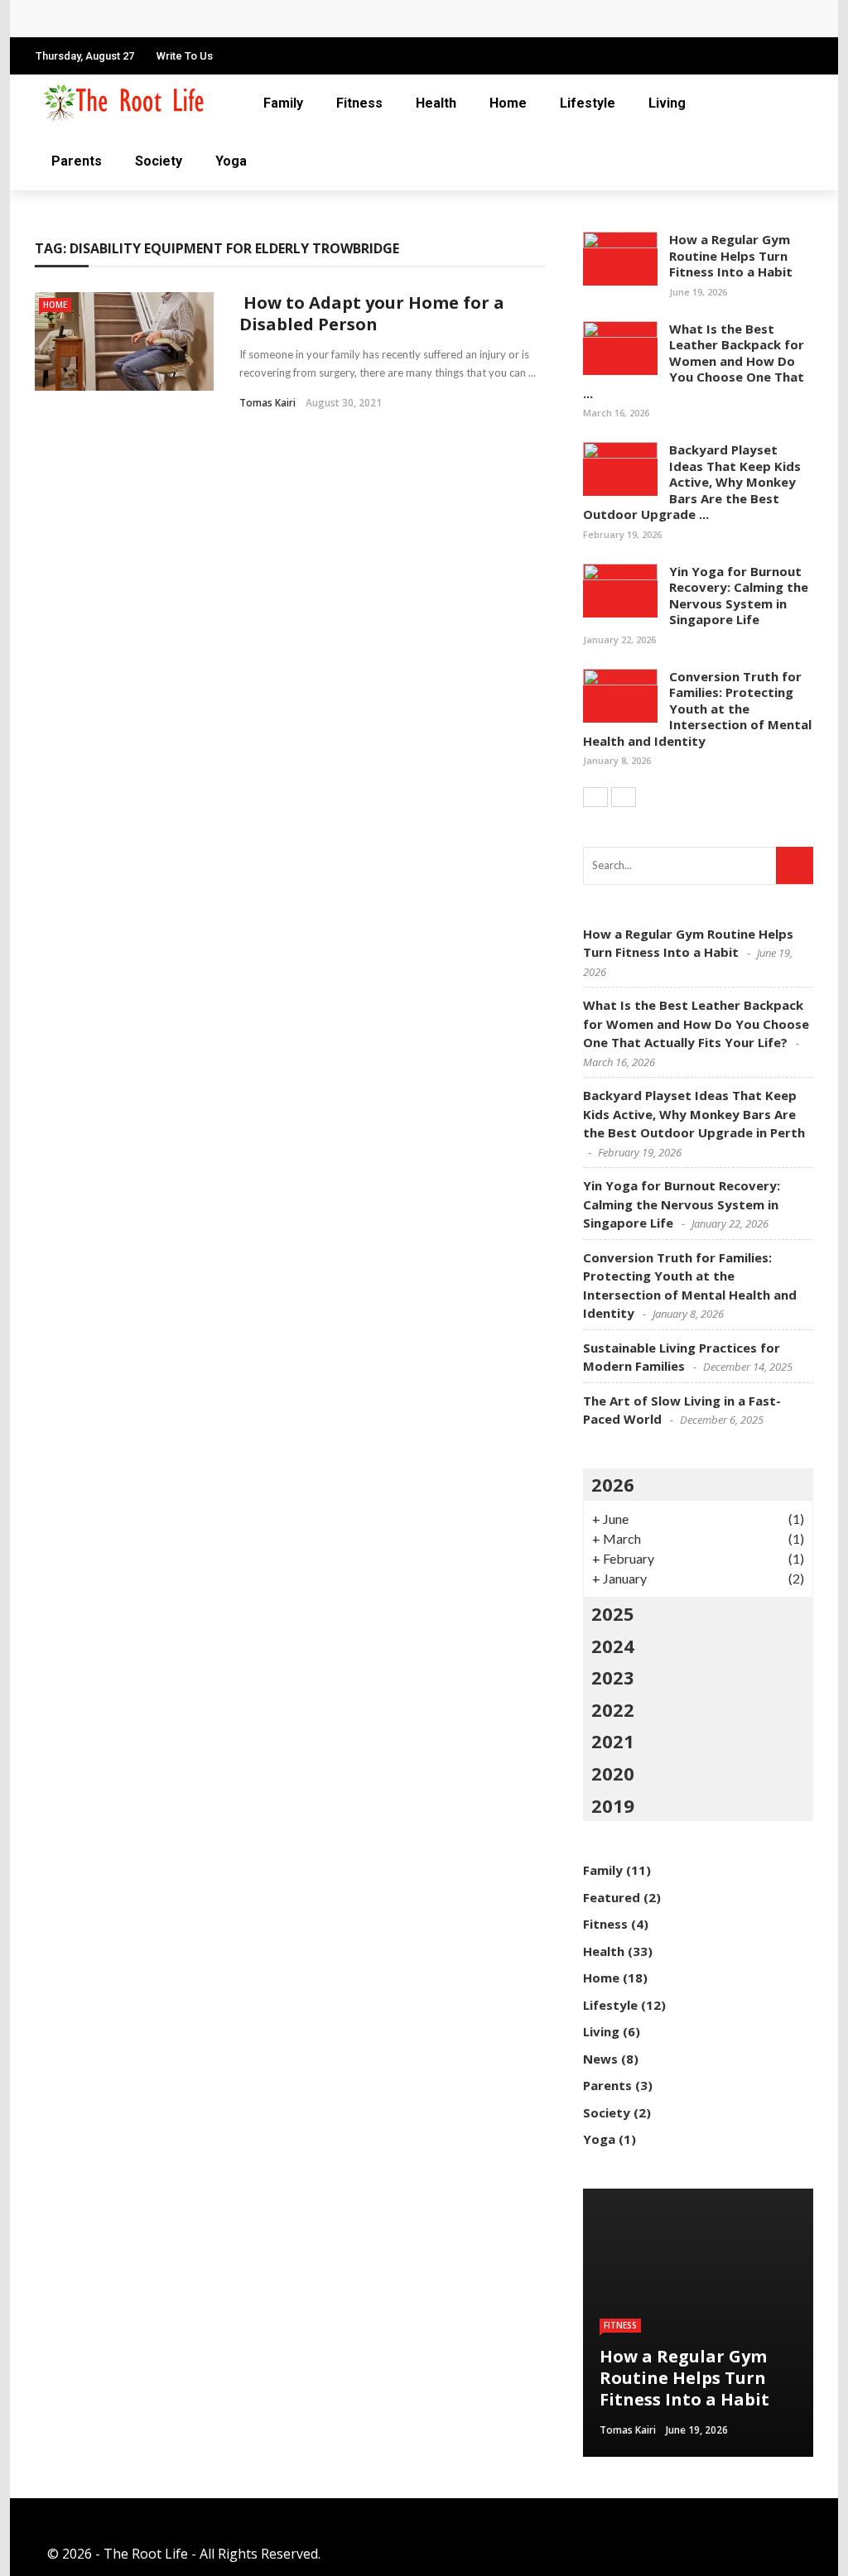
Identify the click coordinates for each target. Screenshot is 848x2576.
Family (283, 103)
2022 (613, 1709)
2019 (613, 1805)
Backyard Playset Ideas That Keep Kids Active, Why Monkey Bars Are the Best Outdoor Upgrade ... (692, 482)
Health (436, 103)
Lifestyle (588, 103)
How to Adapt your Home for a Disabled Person (372, 313)
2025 (613, 1613)
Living (667, 103)
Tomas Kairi (267, 403)
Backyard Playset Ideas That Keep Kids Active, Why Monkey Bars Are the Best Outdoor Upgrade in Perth (694, 1114)
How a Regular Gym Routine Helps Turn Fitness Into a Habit (731, 255)
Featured (612, 1897)
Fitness (359, 103)
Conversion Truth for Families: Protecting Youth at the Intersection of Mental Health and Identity (697, 709)
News (600, 2059)
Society (159, 161)
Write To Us (185, 56)
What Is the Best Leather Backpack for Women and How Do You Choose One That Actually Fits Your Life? (381, 19)
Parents (77, 161)
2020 (613, 1773)
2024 (613, 1646)
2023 (613, 1677)
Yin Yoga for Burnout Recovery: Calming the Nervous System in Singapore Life (739, 596)
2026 (613, 1484)
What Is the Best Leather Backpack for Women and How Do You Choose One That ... (694, 361)
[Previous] (595, 797)
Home (508, 103)
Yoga (231, 161)
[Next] (624, 797)
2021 (613, 1741)
